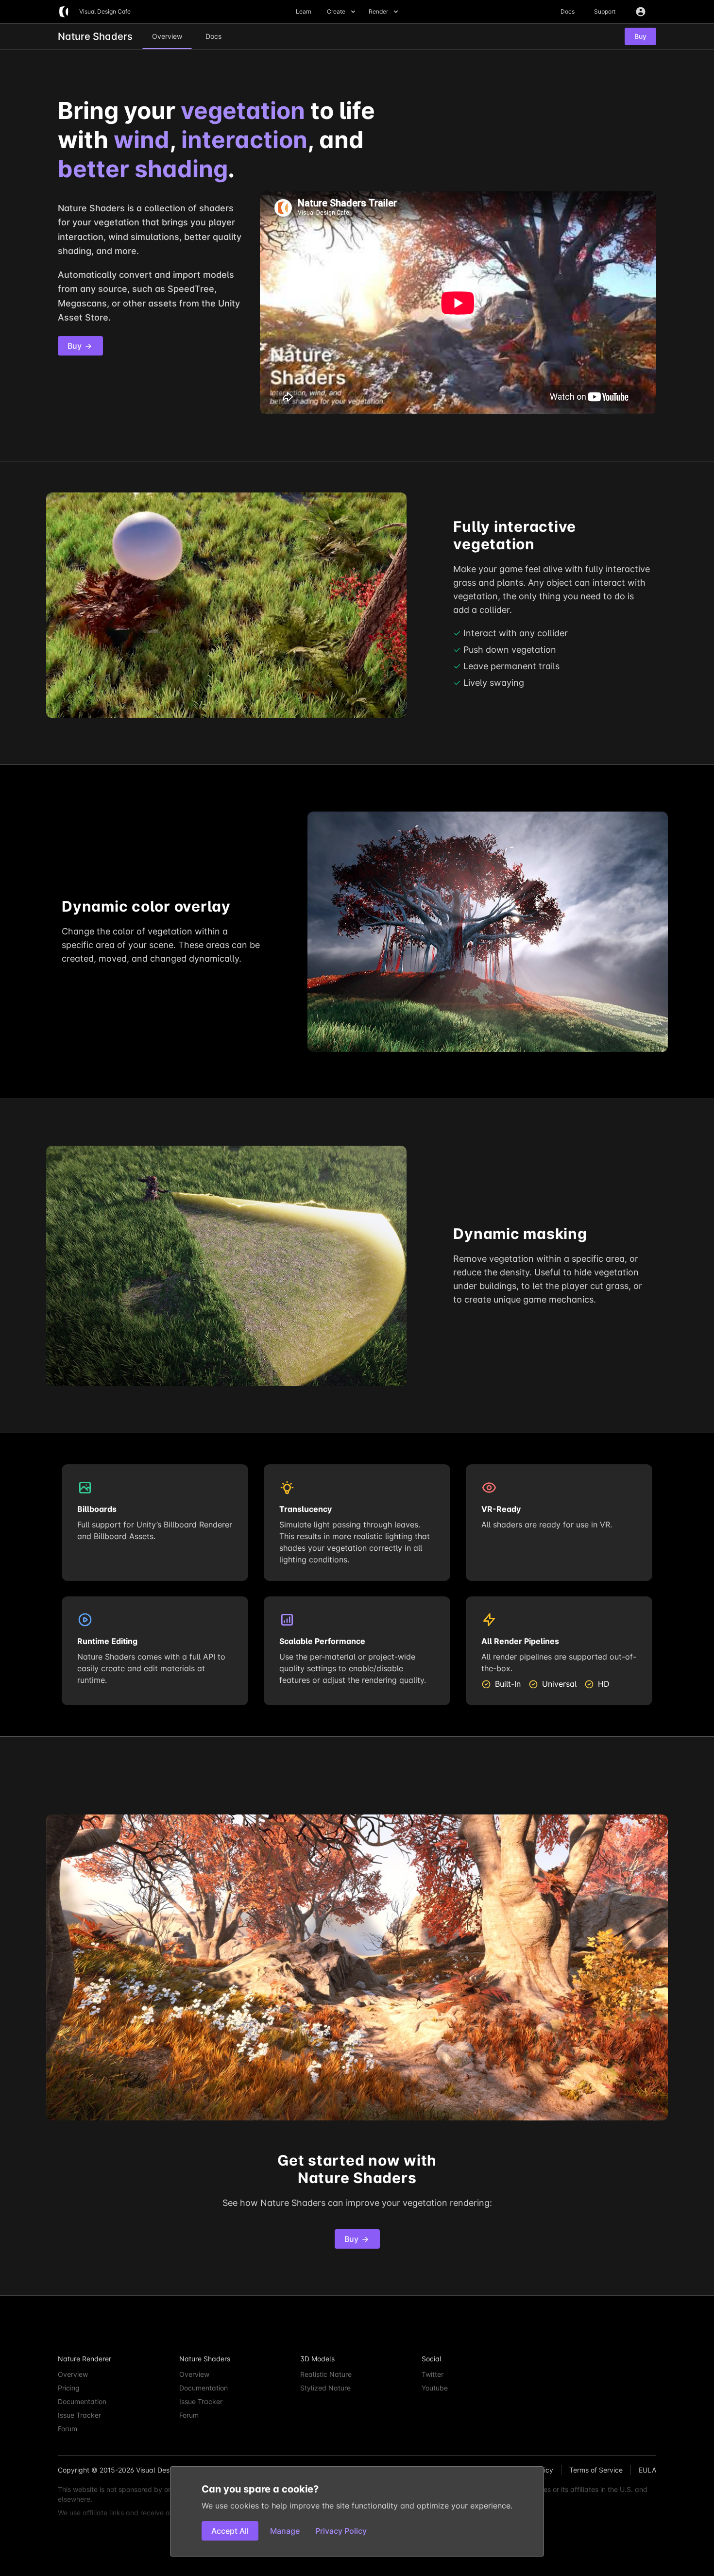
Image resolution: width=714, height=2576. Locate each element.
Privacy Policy (341, 2531)
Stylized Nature (325, 2388)
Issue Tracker (79, 2415)
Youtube (435, 2388)
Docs (568, 11)
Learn (304, 11)
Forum (68, 2429)
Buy (76, 346)
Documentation (82, 2401)
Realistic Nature (326, 2374)
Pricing (69, 2388)
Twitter (433, 2374)
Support (605, 11)
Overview (73, 2374)
